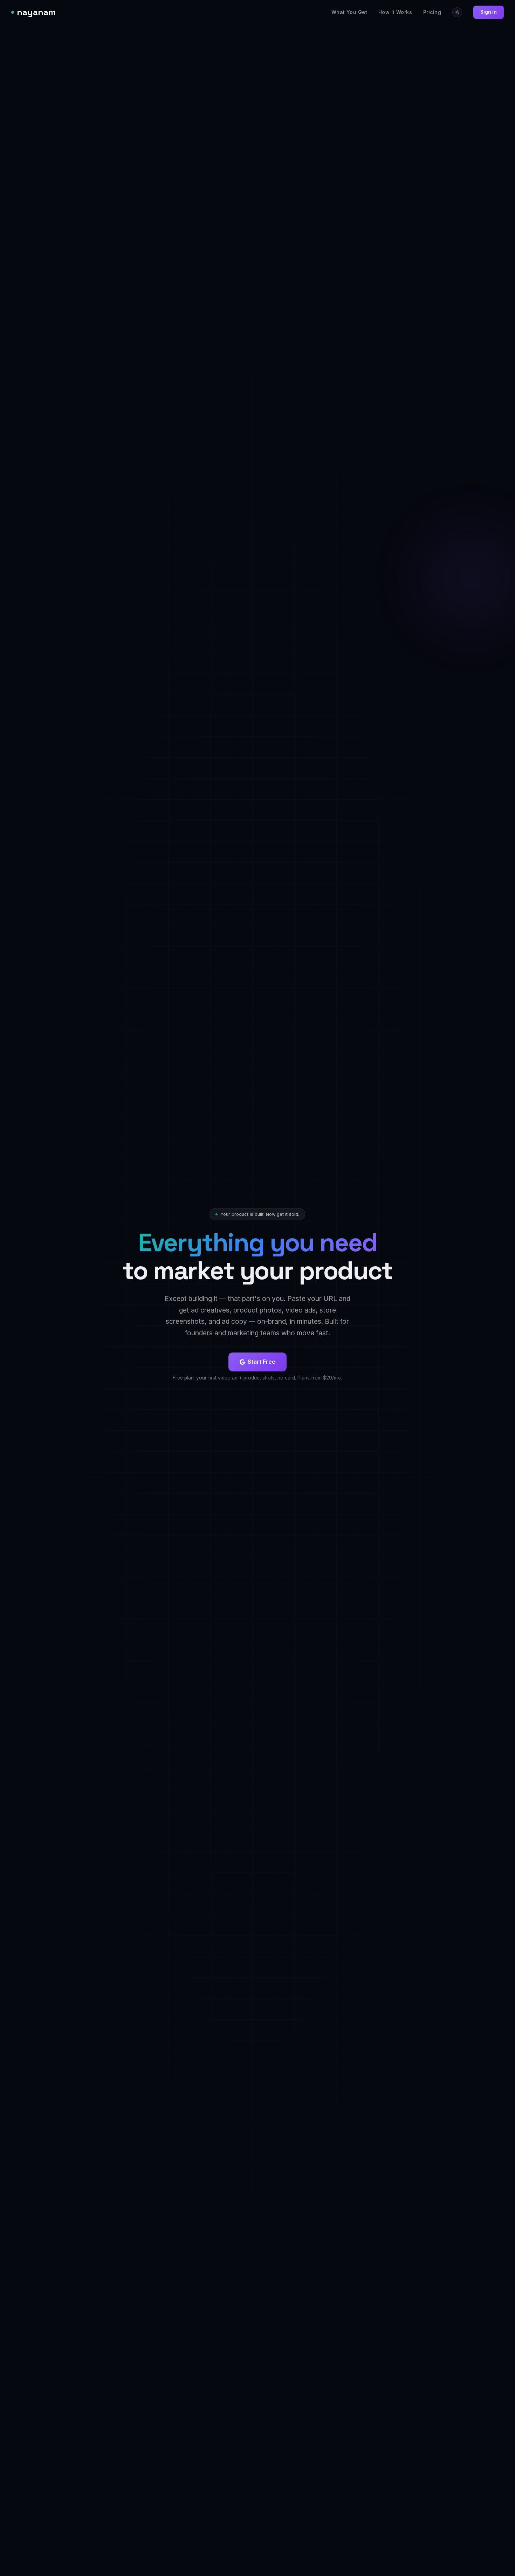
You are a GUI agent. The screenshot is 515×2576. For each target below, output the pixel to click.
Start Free (262, 1362)
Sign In (489, 12)
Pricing (432, 12)
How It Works (395, 12)
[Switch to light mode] (457, 12)
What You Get (349, 12)
